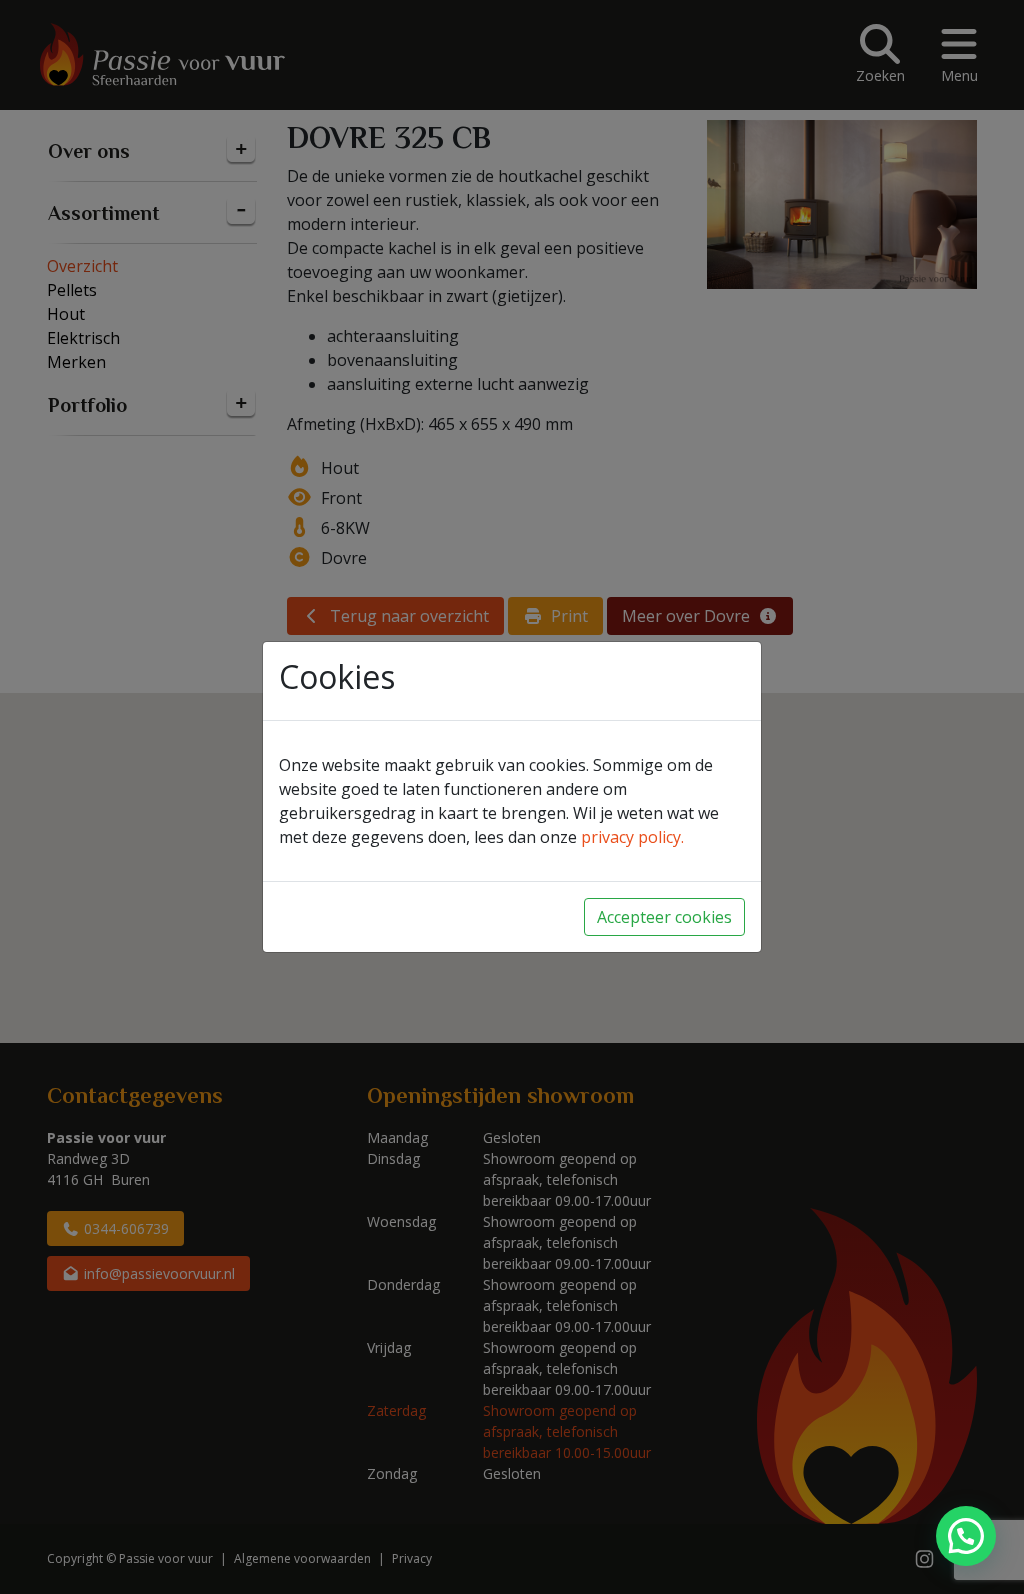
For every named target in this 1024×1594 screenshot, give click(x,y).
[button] (966, 1536)
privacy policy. (632, 837)
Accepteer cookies (664, 917)
